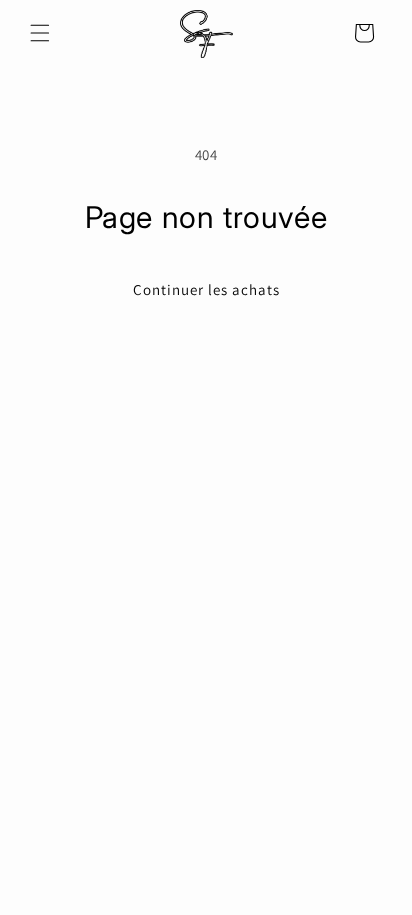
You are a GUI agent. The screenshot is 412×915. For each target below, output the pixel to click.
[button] (40, 33)
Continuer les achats (206, 289)
